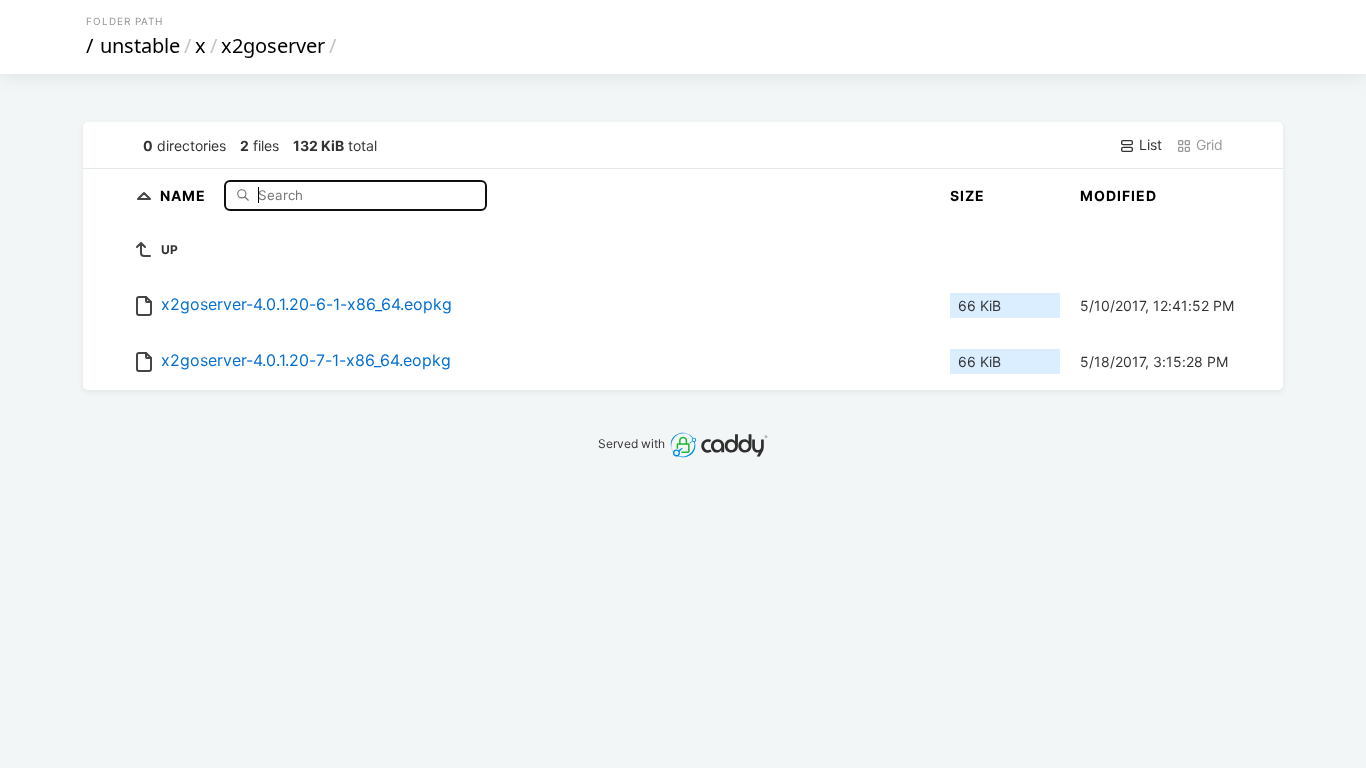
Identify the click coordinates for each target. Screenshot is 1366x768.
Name (185, 194)
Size (967, 195)
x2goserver (273, 45)
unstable (140, 45)
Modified (1118, 195)
